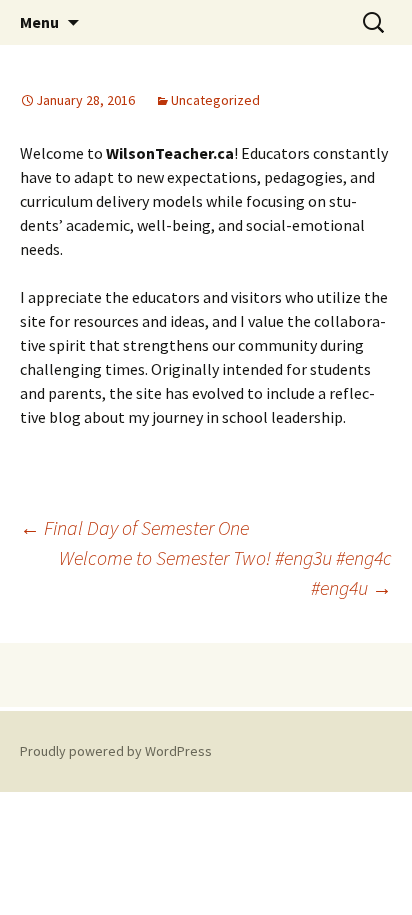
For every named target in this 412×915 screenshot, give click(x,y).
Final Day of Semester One (134, 527)
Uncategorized (215, 100)
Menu (39, 22)
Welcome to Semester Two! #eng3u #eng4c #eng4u (225, 572)
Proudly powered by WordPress (116, 751)
